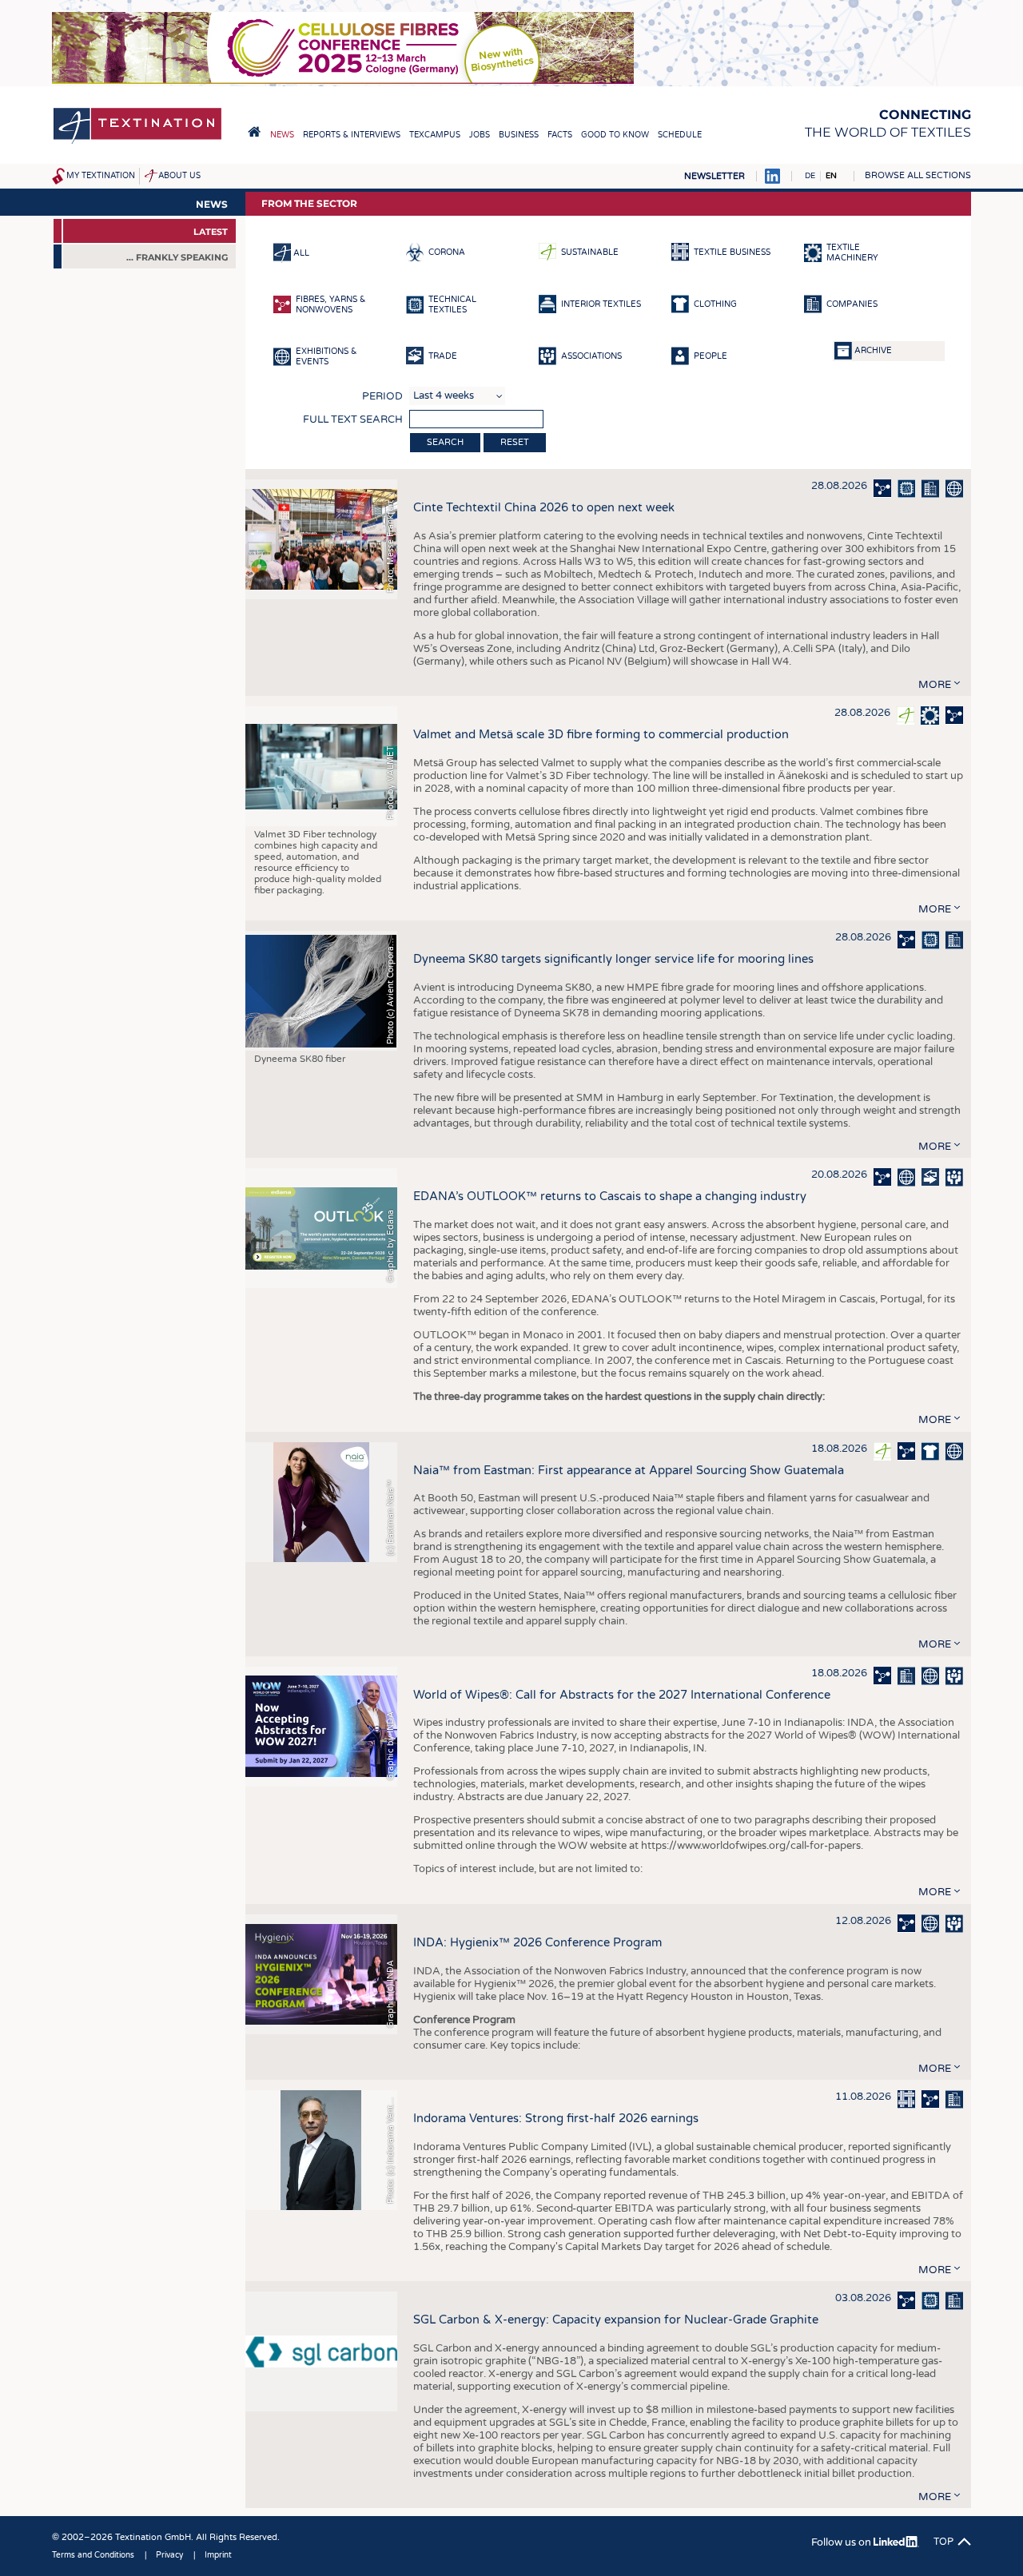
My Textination (101, 176)
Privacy (169, 2555)
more (935, 685)
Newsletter (715, 176)
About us (179, 176)
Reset (515, 442)
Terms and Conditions (93, 2555)
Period (382, 396)
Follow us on (842, 2542)
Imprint (218, 2555)
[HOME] (254, 132)
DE (810, 176)
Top (943, 2542)
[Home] (137, 143)
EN (831, 176)
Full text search (353, 419)
